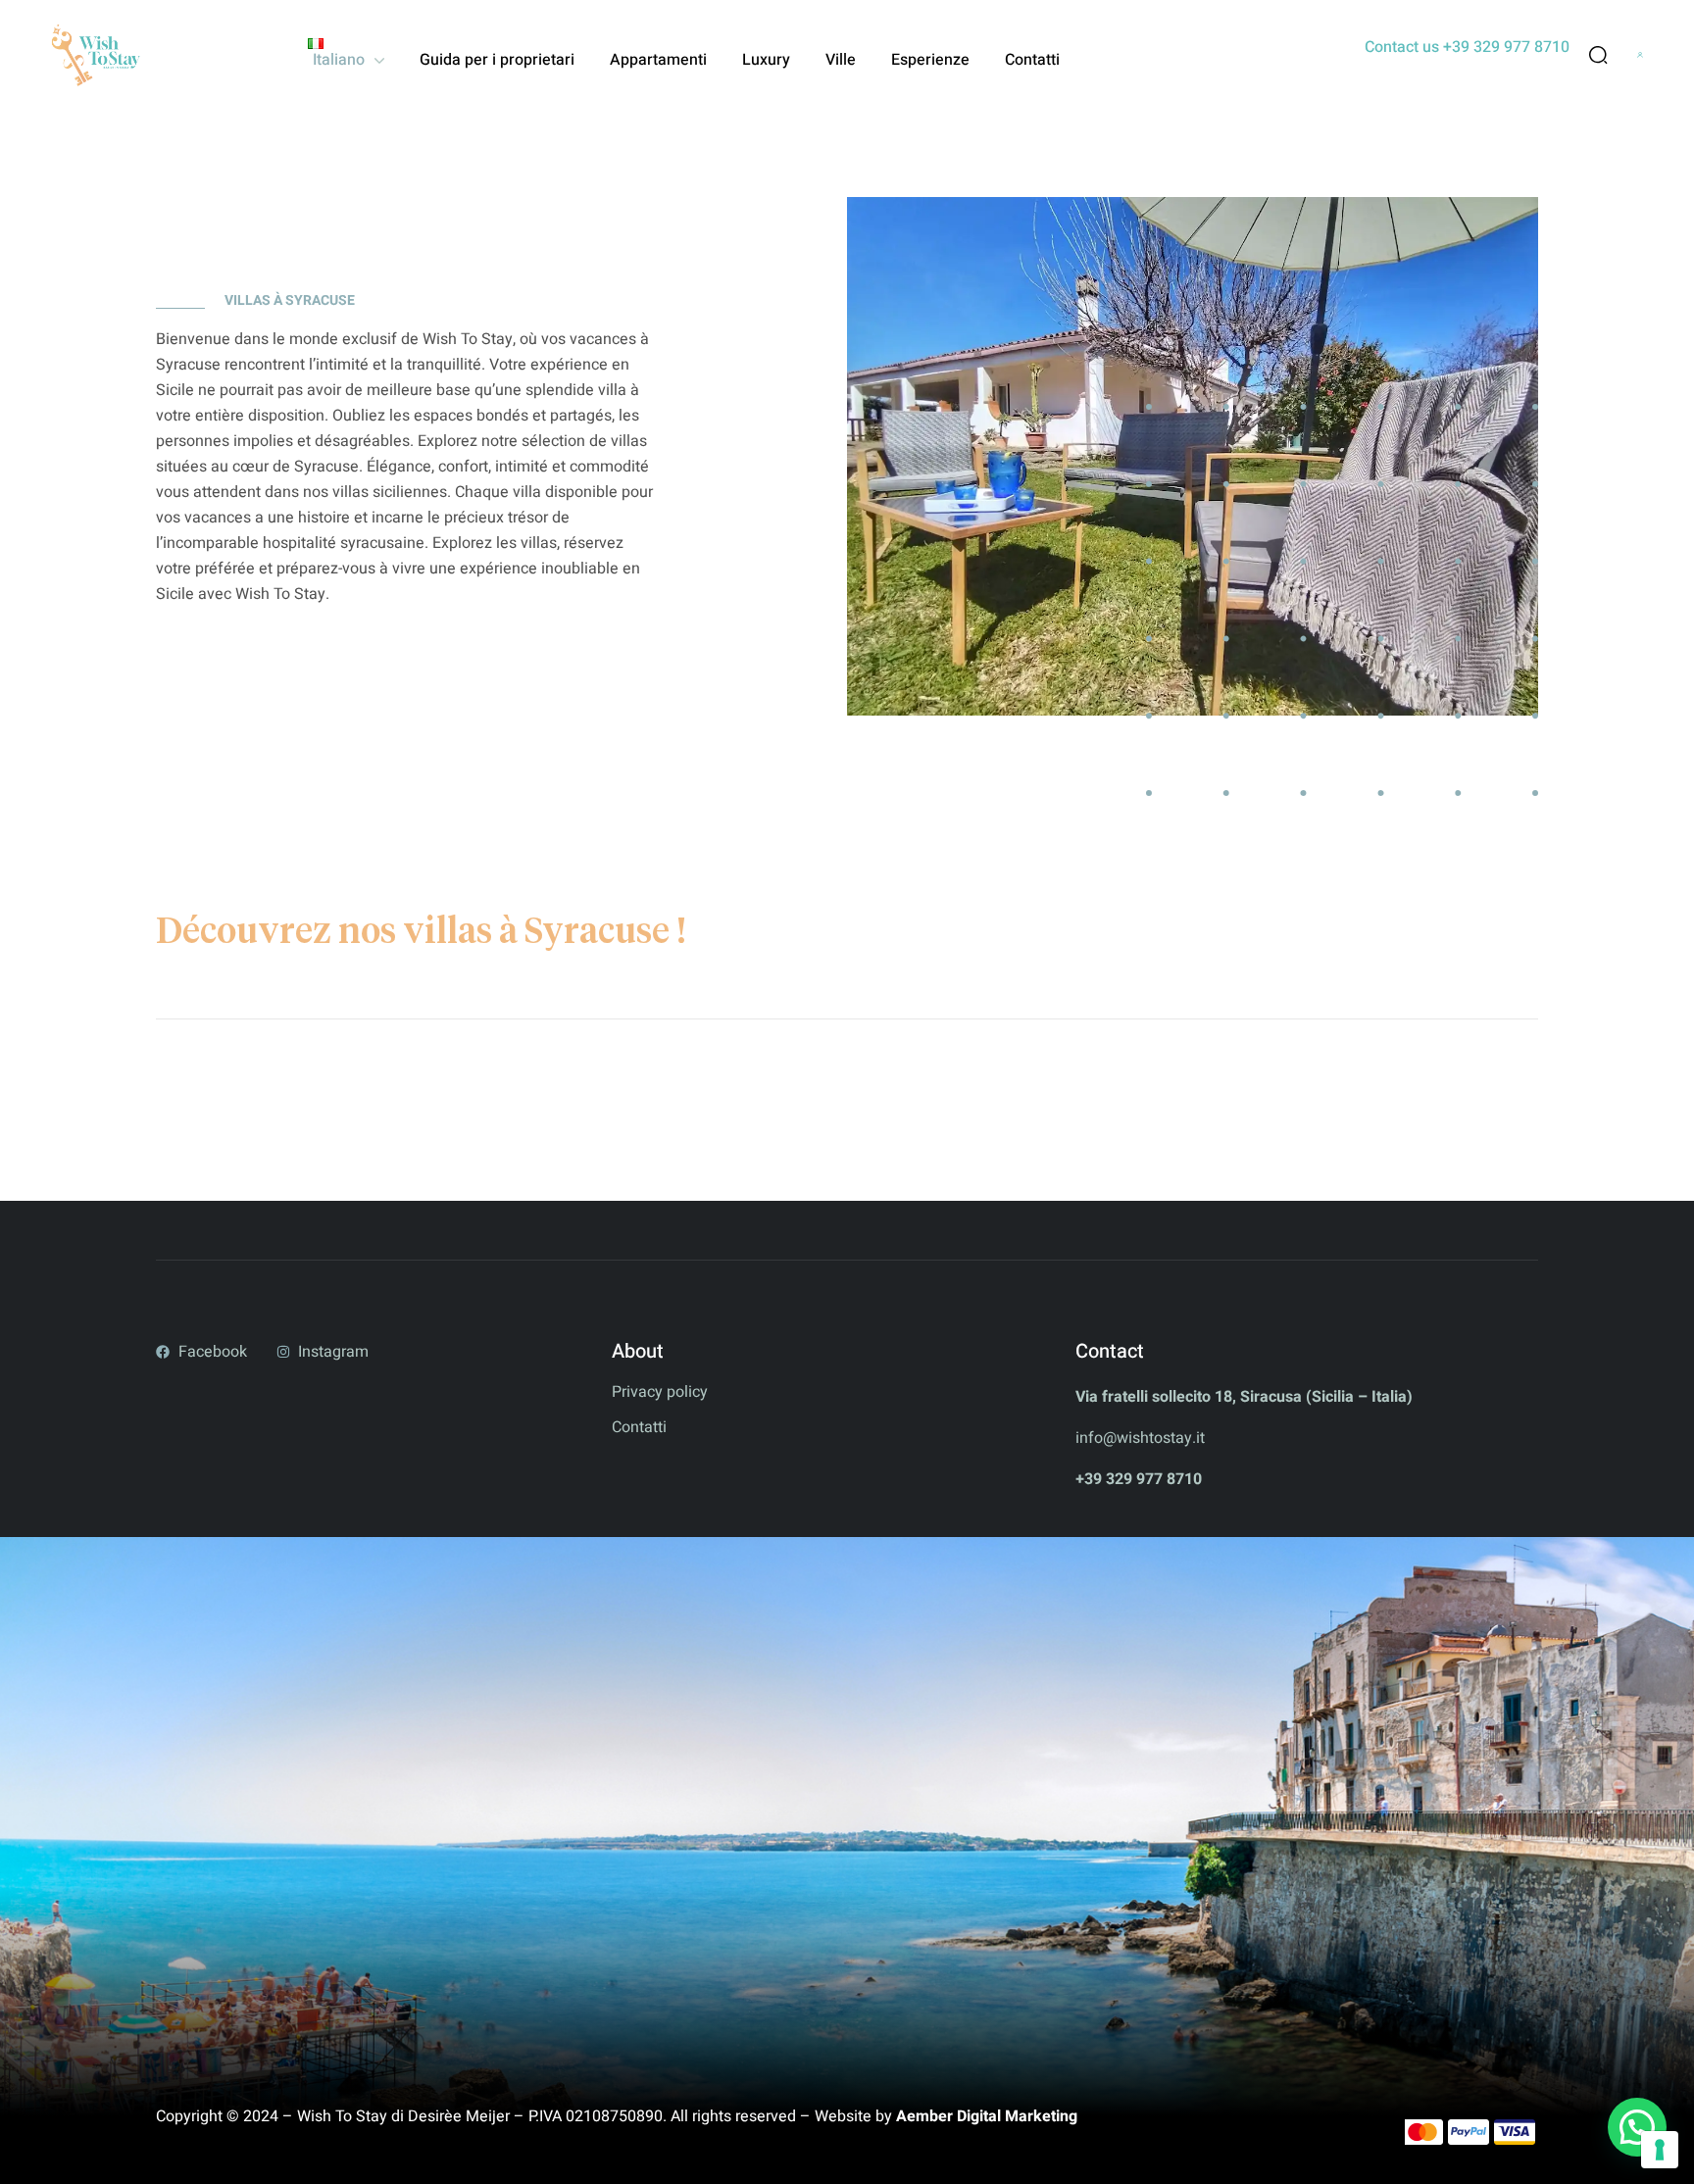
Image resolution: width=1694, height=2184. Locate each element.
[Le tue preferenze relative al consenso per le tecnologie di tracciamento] (1660, 2150)
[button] (1637, 2127)
